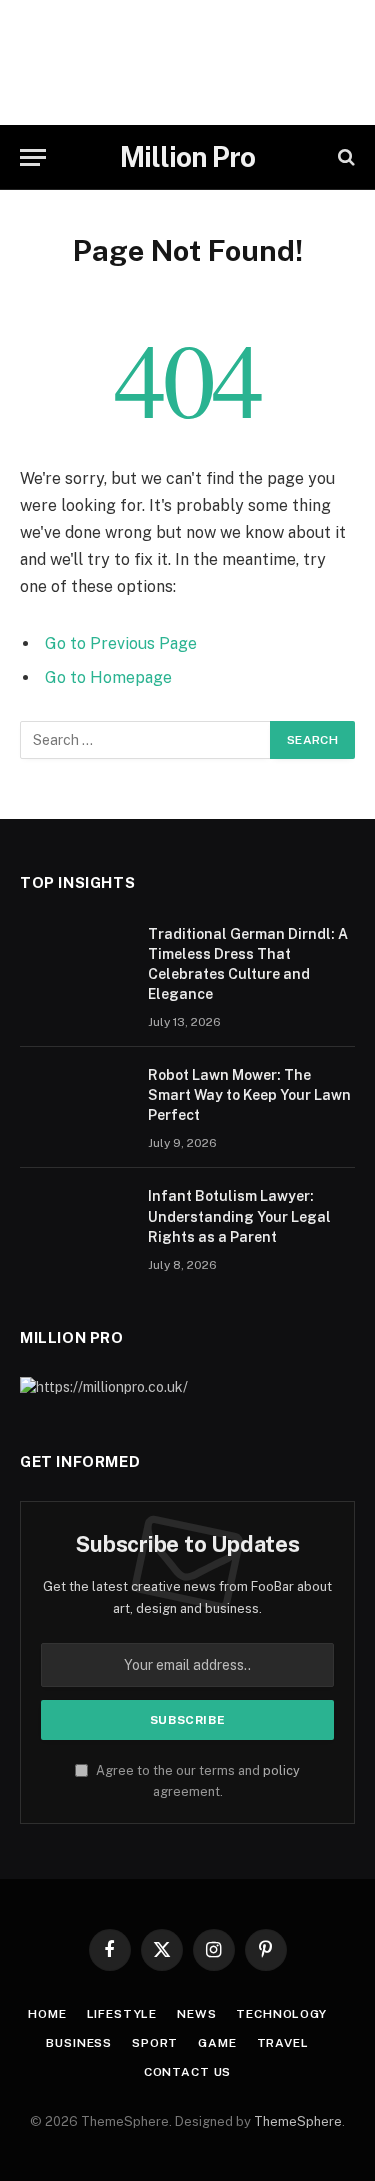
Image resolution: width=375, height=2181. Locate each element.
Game (217, 2043)
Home (47, 2014)
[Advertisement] (187, 62)
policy (281, 1770)
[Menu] (33, 157)
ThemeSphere (298, 2121)
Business (79, 2043)
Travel (283, 2043)
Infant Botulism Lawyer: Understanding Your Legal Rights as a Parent (239, 1216)
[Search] (344, 157)
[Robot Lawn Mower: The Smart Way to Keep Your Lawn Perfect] (75, 1101)
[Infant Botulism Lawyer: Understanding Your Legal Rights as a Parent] (75, 1222)
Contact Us (187, 2072)
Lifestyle (122, 2014)
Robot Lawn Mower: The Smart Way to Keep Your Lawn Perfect (249, 1095)
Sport (155, 2043)
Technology (281, 2014)
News (196, 2014)
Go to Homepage (108, 677)
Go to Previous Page (121, 643)
